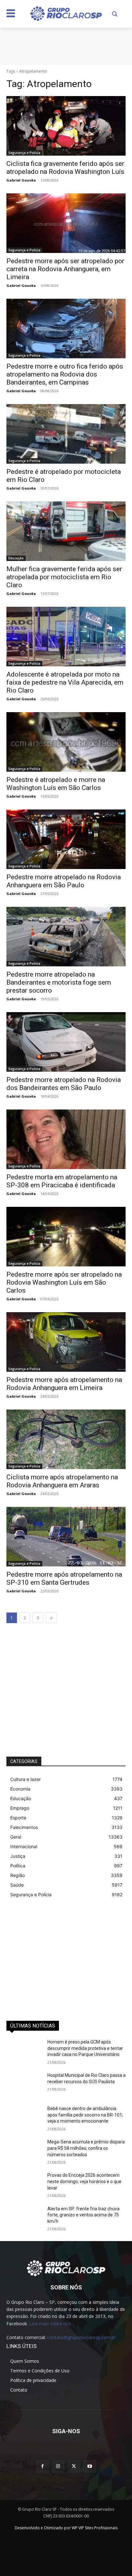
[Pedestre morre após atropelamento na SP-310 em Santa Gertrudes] (66, 1537)
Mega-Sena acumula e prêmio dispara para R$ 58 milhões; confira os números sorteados (86, 2148)
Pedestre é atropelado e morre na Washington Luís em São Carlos (56, 784)
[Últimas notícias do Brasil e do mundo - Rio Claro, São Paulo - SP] (66, 2268)
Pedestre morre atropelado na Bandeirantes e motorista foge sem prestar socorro (59, 982)
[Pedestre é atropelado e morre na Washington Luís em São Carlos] (66, 742)
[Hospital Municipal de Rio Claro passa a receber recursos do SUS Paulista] (24, 2085)
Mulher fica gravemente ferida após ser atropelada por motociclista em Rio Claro (64, 577)
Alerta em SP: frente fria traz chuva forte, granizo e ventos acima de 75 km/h (83, 2215)
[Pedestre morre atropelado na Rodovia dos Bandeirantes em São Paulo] (66, 1042)
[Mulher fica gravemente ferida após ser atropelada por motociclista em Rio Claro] (66, 531)
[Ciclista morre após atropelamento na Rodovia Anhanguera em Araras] (66, 1439)
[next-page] (51, 1618)
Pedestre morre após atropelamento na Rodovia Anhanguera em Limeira (64, 1384)
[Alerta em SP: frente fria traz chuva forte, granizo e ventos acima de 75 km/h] (24, 2218)
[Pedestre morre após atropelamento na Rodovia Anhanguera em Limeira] (66, 1342)
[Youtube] (90, 2466)
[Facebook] (42, 2466)
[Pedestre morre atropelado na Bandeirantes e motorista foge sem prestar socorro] (66, 937)
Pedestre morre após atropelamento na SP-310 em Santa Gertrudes (64, 1578)
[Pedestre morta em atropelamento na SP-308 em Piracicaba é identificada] (66, 1139)
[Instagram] (58, 2466)
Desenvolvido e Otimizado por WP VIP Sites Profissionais (66, 2528)
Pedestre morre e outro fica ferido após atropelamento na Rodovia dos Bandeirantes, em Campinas (65, 374)
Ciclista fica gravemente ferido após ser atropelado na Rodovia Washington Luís (65, 168)
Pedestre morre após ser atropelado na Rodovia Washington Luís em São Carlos (64, 1282)
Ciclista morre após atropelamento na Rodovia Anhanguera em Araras (62, 1481)
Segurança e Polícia (24, 153)
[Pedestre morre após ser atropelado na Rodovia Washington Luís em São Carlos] (66, 1237)
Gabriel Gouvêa (21, 180)
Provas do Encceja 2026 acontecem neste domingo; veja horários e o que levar (84, 2181)
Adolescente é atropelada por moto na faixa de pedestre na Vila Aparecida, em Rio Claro (65, 682)
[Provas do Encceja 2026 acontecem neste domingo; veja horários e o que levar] (24, 2185)
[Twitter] (74, 2466)
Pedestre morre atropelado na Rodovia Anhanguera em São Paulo (64, 881)
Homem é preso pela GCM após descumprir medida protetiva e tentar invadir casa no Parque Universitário (85, 2048)
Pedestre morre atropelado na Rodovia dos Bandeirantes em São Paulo (64, 1084)
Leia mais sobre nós (50, 2324)
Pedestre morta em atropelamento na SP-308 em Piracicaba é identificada (62, 1181)
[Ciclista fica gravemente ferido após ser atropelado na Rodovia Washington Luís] (66, 126)
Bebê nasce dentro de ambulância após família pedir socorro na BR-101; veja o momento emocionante (85, 2115)
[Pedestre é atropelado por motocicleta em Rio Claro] (66, 434)
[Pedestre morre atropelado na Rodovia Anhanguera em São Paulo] (66, 839)
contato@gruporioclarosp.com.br (81, 2337)
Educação (16, 558)
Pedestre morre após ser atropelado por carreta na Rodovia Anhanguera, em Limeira (65, 269)
